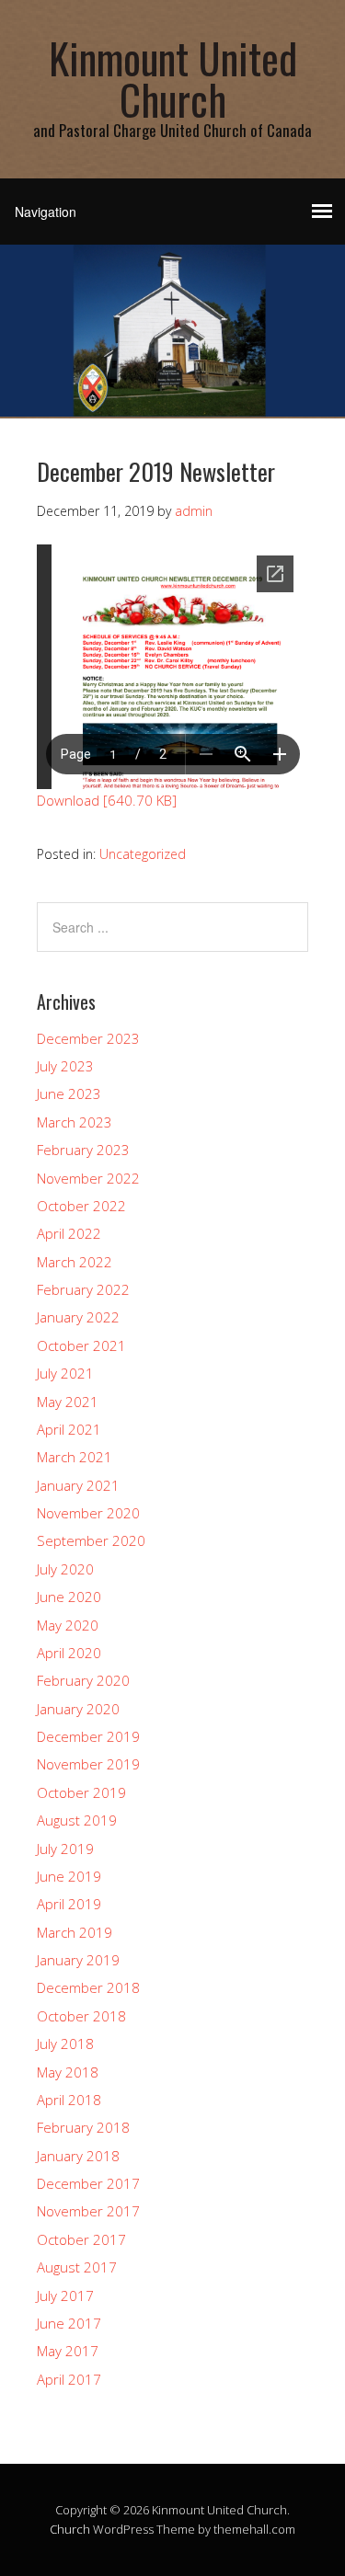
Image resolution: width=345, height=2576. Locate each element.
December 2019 (88, 1736)
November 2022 (88, 1178)
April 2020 (69, 1653)
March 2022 (75, 1262)
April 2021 (69, 1429)
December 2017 (88, 2183)
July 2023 (65, 1066)
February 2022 (83, 1289)
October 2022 (81, 1206)
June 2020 (69, 1597)
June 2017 (69, 2323)
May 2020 (68, 1625)
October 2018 (81, 2016)
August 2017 (77, 2267)
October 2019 (81, 1792)
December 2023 (88, 1038)
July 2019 (65, 1849)
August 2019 (77, 1820)
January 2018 (78, 2156)
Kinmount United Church (173, 78)
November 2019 (88, 1764)
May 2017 (68, 2351)
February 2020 (83, 1680)
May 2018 (68, 2072)
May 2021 (68, 1402)
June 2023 (69, 1093)
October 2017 (81, 2239)
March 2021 (75, 1457)
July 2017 (65, 2296)
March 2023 (75, 1122)
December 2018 (88, 1987)
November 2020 (88, 1513)
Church (70, 2529)
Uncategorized (143, 854)
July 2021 (65, 1373)
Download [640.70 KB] (107, 800)
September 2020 (91, 1540)
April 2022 (69, 1233)
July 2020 (65, 1569)
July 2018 (65, 2044)
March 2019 (75, 1932)
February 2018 (83, 2127)
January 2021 (78, 1485)
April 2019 (69, 1904)
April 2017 (69, 2379)
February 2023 (83, 1150)
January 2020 (78, 1709)
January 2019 (78, 1960)
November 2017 (88, 2211)
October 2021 (81, 1345)
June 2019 (69, 1876)
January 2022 (78, 1317)
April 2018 (69, 2100)
